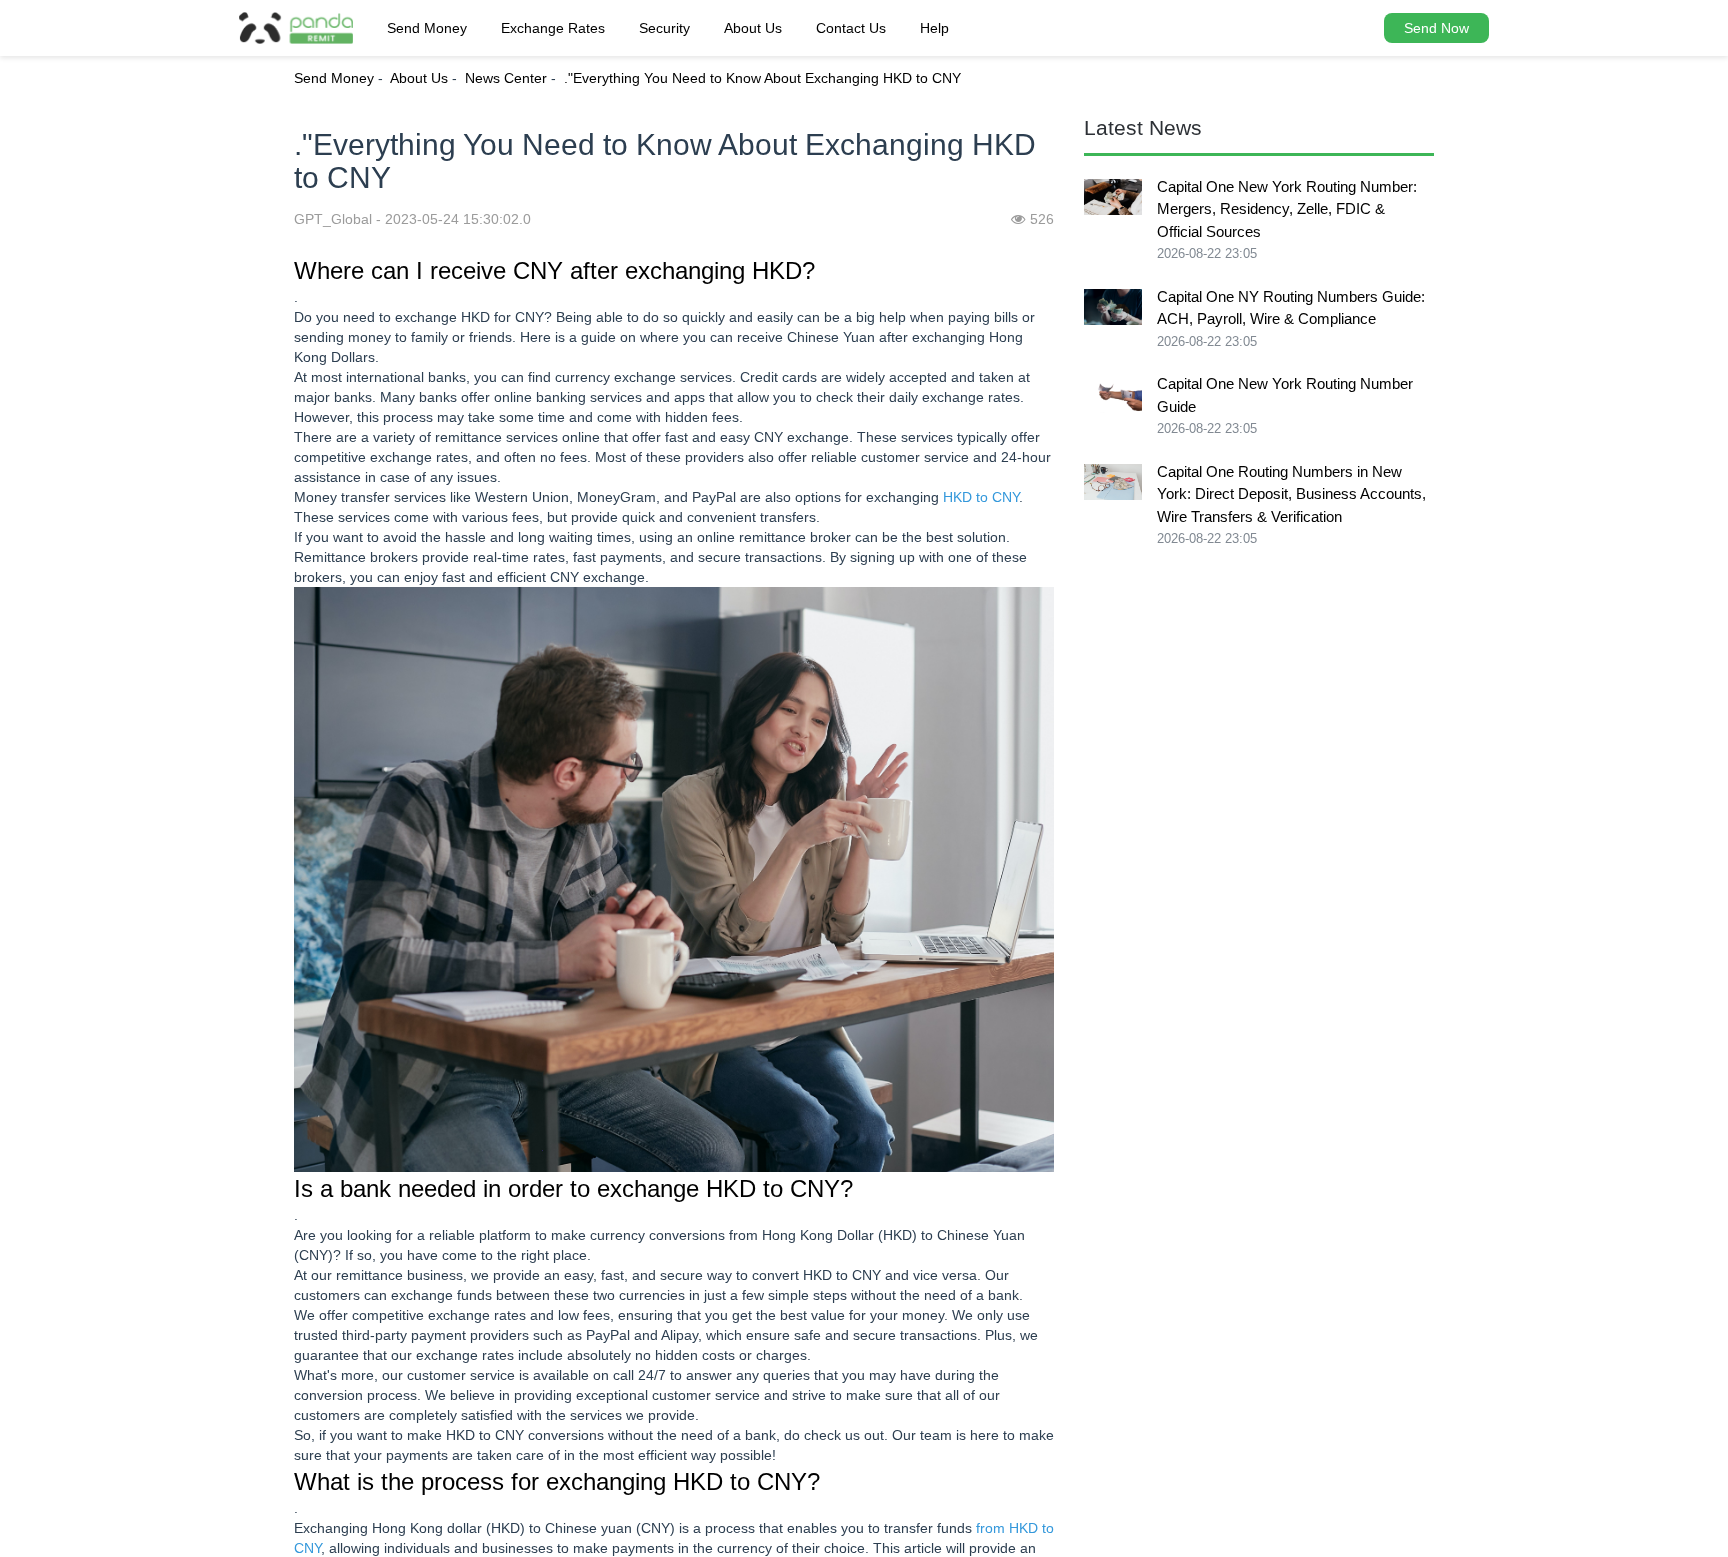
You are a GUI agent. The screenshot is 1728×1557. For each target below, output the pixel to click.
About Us (753, 28)
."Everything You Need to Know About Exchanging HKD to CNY (762, 78)
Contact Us (851, 28)
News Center (506, 78)
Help (934, 28)
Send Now (1436, 28)
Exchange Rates (553, 28)
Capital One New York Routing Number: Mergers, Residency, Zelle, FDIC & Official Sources (1287, 209)
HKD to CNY (981, 497)
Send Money (427, 28)
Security (664, 28)
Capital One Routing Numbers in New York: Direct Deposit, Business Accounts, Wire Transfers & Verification (1291, 494)
